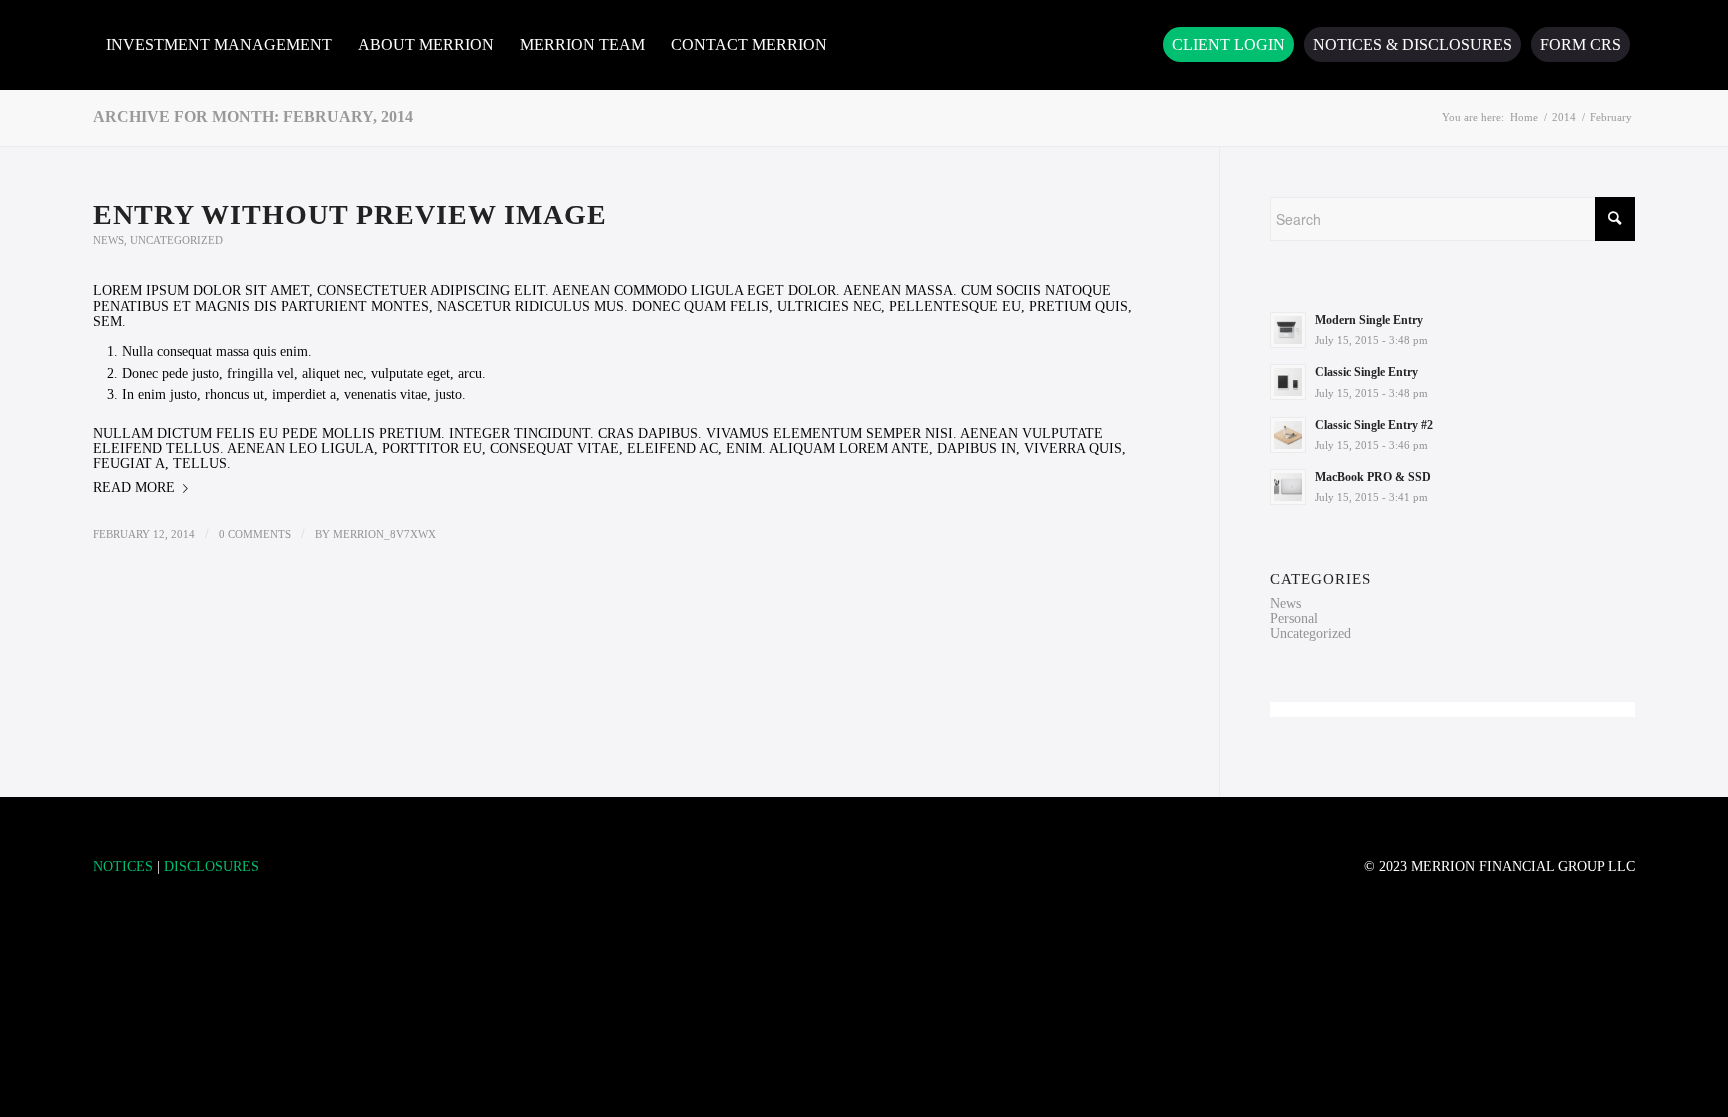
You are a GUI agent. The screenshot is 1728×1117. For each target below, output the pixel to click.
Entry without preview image (350, 214)
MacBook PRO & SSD (1373, 477)
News (108, 240)
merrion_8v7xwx (384, 534)
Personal (1294, 618)
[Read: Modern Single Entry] (1288, 330)
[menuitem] (219, 45)
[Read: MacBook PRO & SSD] (1288, 487)
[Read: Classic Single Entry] (1288, 382)
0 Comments (255, 534)
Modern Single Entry (1369, 320)
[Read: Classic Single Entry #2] (1288, 435)
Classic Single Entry (1366, 372)
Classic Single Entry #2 (1374, 425)
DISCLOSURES (211, 866)
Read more (134, 487)
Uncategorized (176, 240)
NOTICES (123, 866)
